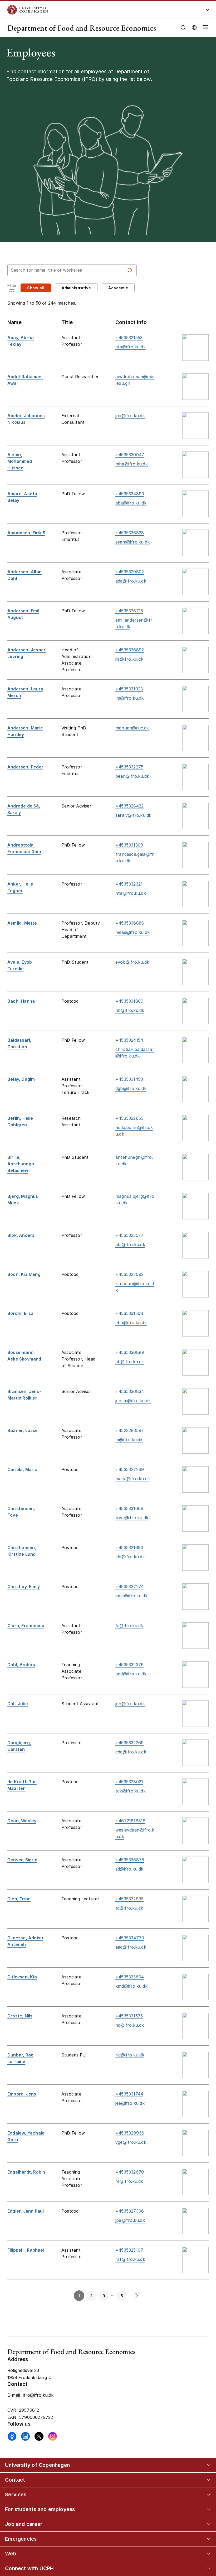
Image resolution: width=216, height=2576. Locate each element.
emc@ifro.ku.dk (131, 1596)
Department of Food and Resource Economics (82, 28)
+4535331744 (129, 2094)
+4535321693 (129, 1547)
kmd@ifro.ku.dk (131, 1986)
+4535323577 (129, 1235)
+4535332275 (129, 767)
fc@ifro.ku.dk (129, 1626)
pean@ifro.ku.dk (132, 776)
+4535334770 (130, 1938)
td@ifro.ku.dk (129, 1908)
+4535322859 (129, 1118)
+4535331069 (129, 1508)
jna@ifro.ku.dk (130, 416)
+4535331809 (129, 1001)
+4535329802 (130, 572)
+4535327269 (130, 1469)
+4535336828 (130, 533)
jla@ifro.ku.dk (129, 659)
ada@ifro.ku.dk (131, 581)
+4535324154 (129, 1040)
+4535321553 (129, 338)
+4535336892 (130, 650)
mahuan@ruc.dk (132, 728)
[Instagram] (53, 2436)
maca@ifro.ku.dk (133, 1479)
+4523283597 (130, 1430)
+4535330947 (130, 455)
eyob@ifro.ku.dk (132, 962)
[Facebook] (12, 2436)
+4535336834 (130, 1391)
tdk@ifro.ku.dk (131, 1791)
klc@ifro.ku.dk (130, 1557)
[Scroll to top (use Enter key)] (202, 2442)
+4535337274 (129, 1587)
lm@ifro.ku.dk (130, 698)
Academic (118, 288)
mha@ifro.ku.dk (132, 464)
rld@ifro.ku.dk (130, 2055)
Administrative (76, 288)
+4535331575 (129, 2016)
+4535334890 (130, 494)
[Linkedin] (25, 2436)
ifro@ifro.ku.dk (38, 2395)
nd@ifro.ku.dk (130, 2025)
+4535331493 (129, 1079)
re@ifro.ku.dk (129, 2181)
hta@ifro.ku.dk (131, 893)
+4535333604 (130, 1977)
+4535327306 (130, 2211)
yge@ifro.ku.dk (131, 2142)
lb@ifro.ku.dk (129, 1440)
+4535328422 (129, 806)
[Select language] (194, 27)
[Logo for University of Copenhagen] (90, 10)
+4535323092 (129, 1274)
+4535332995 (129, 1899)
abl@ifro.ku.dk (130, 1244)
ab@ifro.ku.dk (130, 1362)
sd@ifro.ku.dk (129, 1869)
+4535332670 (130, 2172)
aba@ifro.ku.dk (131, 503)
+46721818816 (130, 1821)
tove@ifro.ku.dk (132, 1518)
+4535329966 (130, 2133)
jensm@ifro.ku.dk (133, 1401)
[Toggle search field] (183, 28)
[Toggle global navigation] (208, 11)
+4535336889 (130, 1352)
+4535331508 (129, 1313)
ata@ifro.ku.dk (131, 347)
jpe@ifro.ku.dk (130, 2220)
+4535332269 (129, 1743)
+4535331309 (129, 845)
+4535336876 (130, 1860)
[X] (39, 2436)
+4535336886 (130, 923)
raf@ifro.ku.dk (130, 2259)
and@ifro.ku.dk (131, 1674)
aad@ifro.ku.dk (131, 1947)
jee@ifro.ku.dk (130, 2103)
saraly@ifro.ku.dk (133, 815)
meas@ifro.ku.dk (132, 932)
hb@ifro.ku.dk (130, 1010)
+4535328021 (129, 1782)
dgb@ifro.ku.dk (131, 1088)
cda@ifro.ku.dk (131, 1752)
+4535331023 (129, 689)
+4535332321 (129, 884)
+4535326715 (129, 611)
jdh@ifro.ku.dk (130, 1704)
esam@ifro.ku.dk (132, 542)
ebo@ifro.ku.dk (131, 1323)
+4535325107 (129, 2250)
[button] (204, 28)
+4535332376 (129, 1665)
